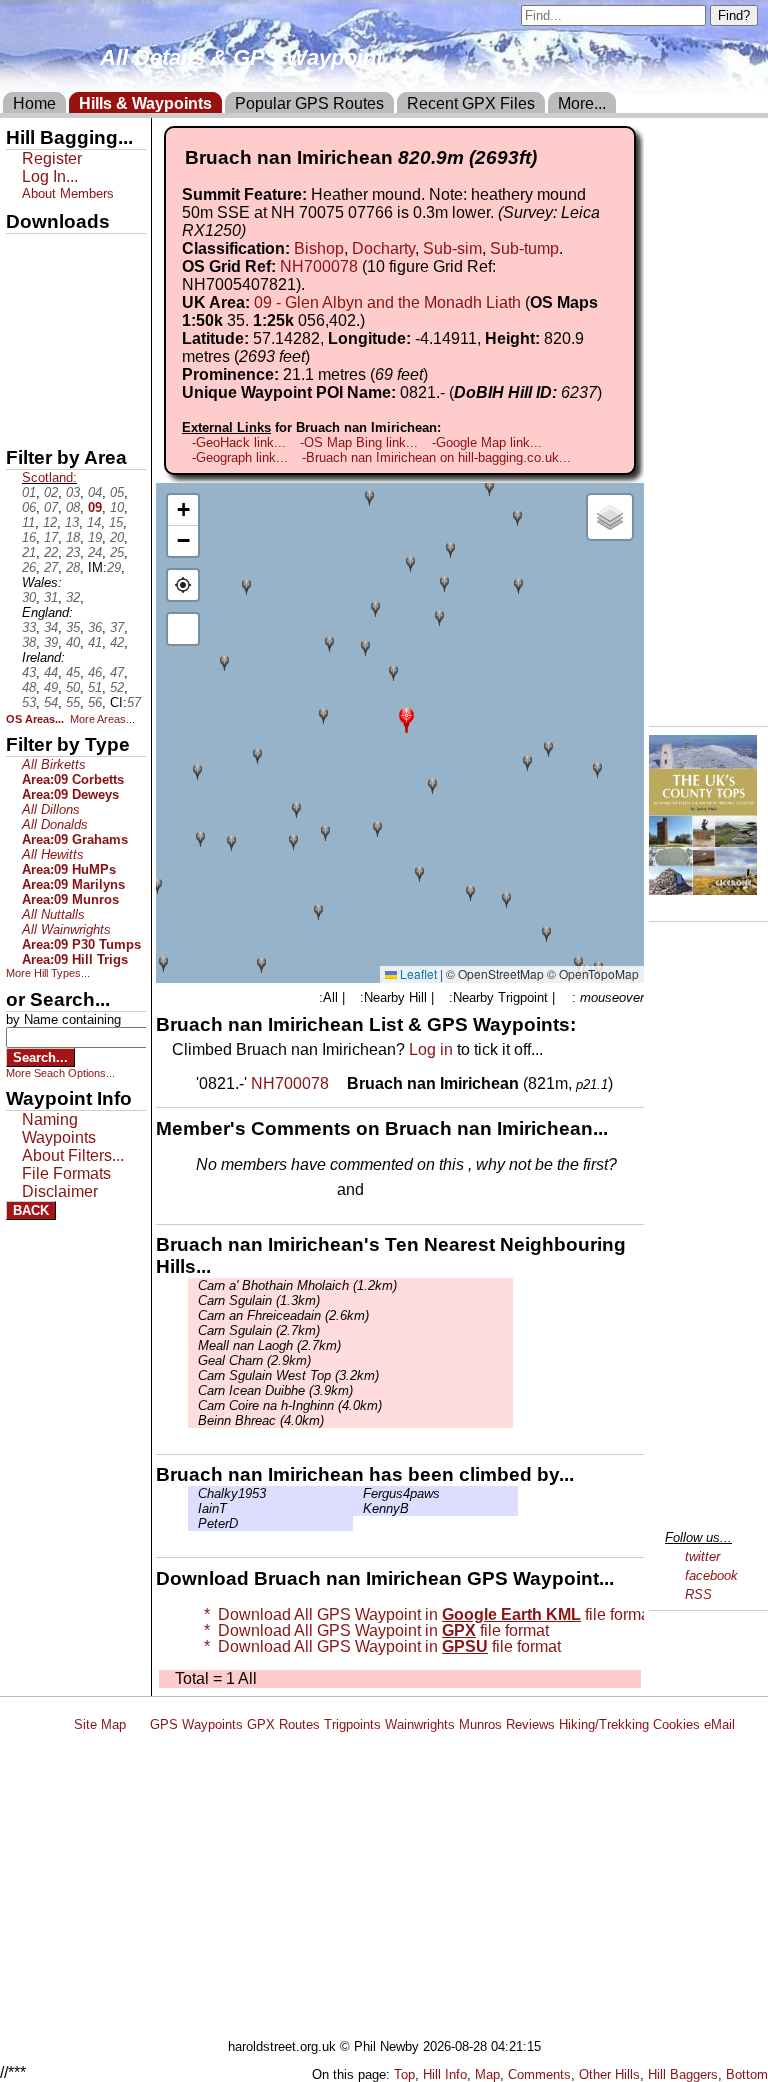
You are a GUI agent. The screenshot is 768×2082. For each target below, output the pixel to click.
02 (51, 492)
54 (51, 702)
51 (95, 687)
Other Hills (609, 2074)
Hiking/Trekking (604, 1724)
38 (29, 642)
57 (134, 702)
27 (51, 567)
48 (29, 687)
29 (114, 567)
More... (582, 103)
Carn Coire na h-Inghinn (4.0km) (290, 1405)
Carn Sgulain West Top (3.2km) (288, 1375)
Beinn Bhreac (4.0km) (261, 1420)
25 (117, 552)
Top (404, 2074)
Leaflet (417, 973)
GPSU (27, 319)
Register (52, 158)
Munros (480, 1724)
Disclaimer (60, 1191)
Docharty (383, 248)
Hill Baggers (683, 2074)
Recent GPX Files (471, 103)
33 (29, 627)
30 (29, 597)
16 (29, 537)
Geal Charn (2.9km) (254, 1360)
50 (73, 687)
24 (95, 552)
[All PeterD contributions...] (193, 1523)
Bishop (319, 248)
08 (73, 507)
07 (51, 507)
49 (51, 687)
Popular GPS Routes (309, 103)
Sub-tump (524, 248)
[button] (406, 718)
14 (94, 522)
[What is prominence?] (437, 374)
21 (29, 552)
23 (73, 552)
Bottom (747, 2074)
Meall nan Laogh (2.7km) (269, 1345)
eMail (719, 1724)
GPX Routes (283, 1724)
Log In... (409, 1191)
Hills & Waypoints (145, 103)
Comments (539, 2074)
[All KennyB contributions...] (358, 1508)
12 (50, 522)
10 (117, 507)
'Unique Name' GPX (70, 284)
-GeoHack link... (239, 442)
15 (116, 522)
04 (95, 492)
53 (29, 702)
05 (117, 492)
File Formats (66, 1173)
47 (117, 672)
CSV (23, 421)
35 (73, 627)
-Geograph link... (240, 457)
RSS (698, 1594)
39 (51, 642)
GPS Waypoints (196, 1724)
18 (73, 537)
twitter (702, 1556)
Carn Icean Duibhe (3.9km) (275, 1390)
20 (117, 537)
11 (28, 522)
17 (51, 537)
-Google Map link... (487, 442)
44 (51, 672)
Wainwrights (420, 1724)
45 (73, 672)
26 (29, 567)
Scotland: (49, 477)
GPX (23, 251)
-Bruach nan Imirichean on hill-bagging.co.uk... (436, 457)
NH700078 (319, 266)
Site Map (100, 1724)
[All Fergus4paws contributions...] (358, 1493)
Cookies (676, 1724)
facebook (711, 1575)
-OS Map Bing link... (359, 442)
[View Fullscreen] (183, 629)
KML (23, 353)
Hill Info (445, 2074)
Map (487, 2074)
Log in (431, 1049)
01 (29, 492)
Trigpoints (352, 1724)
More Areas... (102, 719)
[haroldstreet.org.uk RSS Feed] (138, 1724)
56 (95, 702)
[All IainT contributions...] (193, 1508)
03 (73, 492)
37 (117, 627)
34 (51, 627)
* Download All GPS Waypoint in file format (425, 1614)
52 (117, 687)
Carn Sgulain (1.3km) (259, 1300)
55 (73, 702)
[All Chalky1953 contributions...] (193, 1493)
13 (72, 522)
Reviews (530, 1724)
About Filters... (73, 1155)
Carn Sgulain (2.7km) (259, 1330)
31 (51, 597)
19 (95, 537)
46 (95, 672)
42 (117, 642)
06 (29, 507)
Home (34, 103)
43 (29, 672)
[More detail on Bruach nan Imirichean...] (340, 1083)
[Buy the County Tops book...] (703, 889)
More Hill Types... (48, 973)
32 (73, 597)
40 (73, 642)
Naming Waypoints (59, 1128)
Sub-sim (452, 248)
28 (73, 567)
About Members (68, 193)
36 (95, 627)
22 (51, 552)
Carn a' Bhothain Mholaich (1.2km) (297, 1285)
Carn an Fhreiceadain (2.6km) (283, 1315)
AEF (23, 387)
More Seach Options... (60, 1073)
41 (95, 642)
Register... (245, 1191)
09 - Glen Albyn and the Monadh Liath (387, 302)
